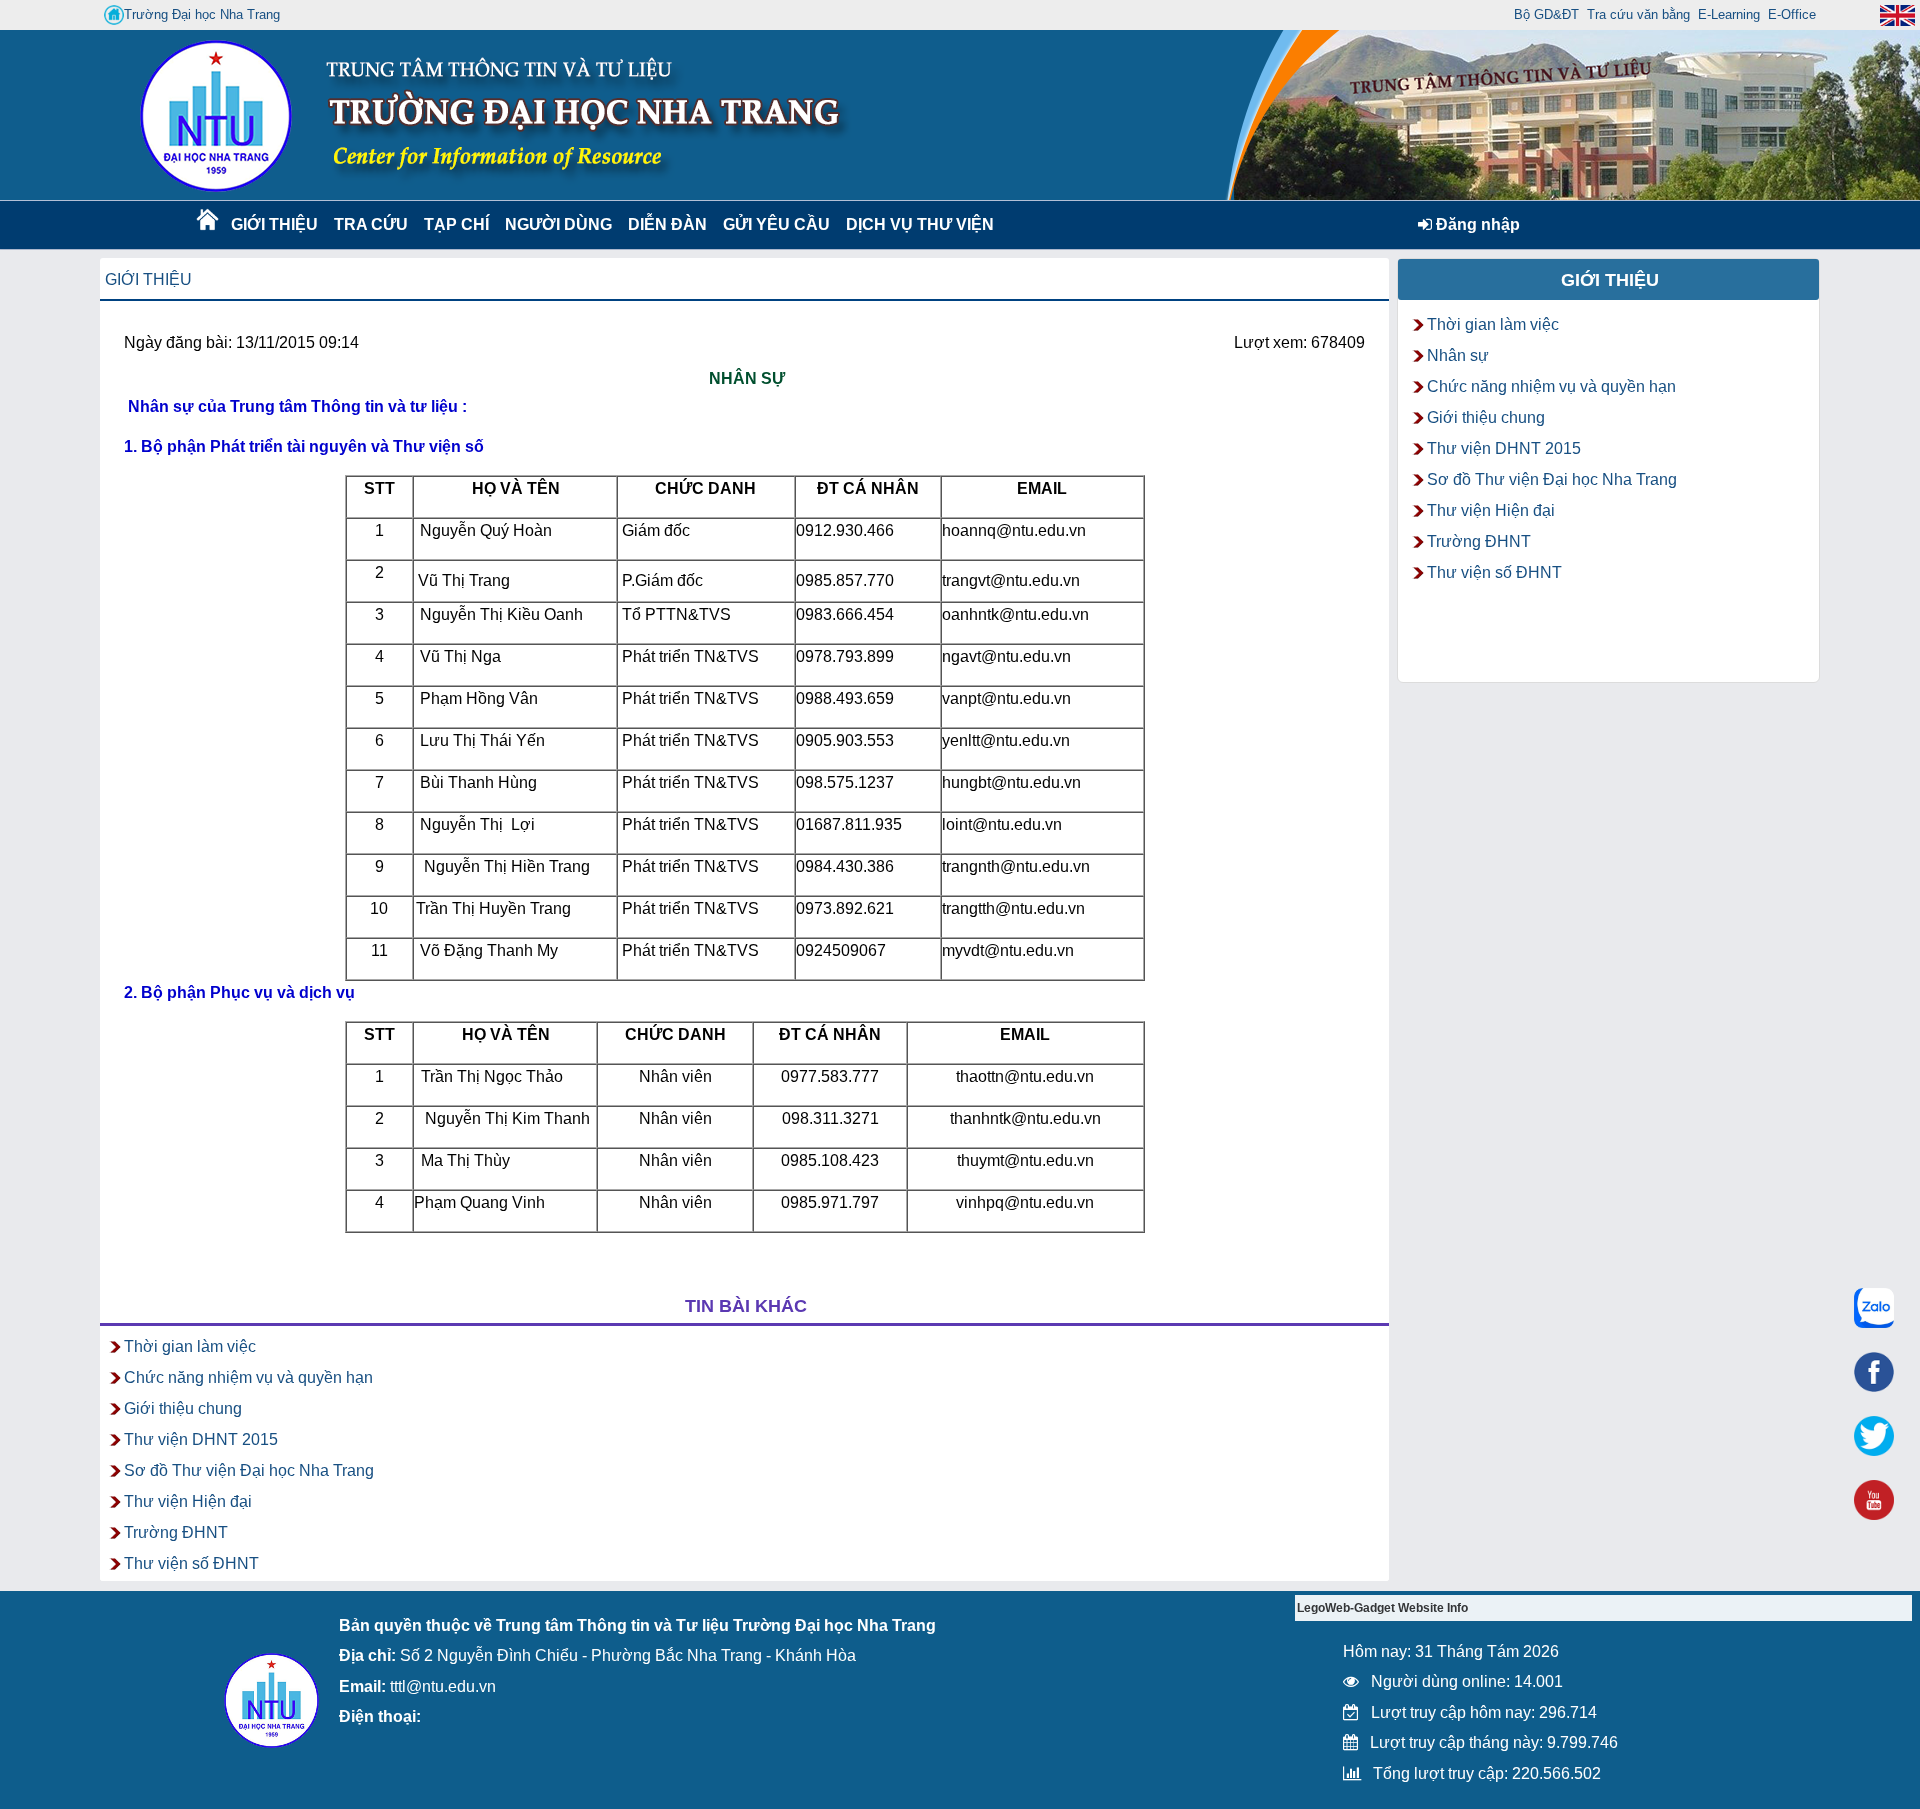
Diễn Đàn (667, 224)
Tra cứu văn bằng (1638, 14)
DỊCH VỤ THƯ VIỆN (916, 224)
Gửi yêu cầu (776, 224)
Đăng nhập (1476, 224)
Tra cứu (370, 224)
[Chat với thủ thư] (1874, 1308)
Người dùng (556, 224)
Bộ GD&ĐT (1546, 14)
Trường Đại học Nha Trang (202, 14)
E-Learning (1729, 14)
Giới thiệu (273, 224)
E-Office (1792, 14)
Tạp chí (456, 224)
